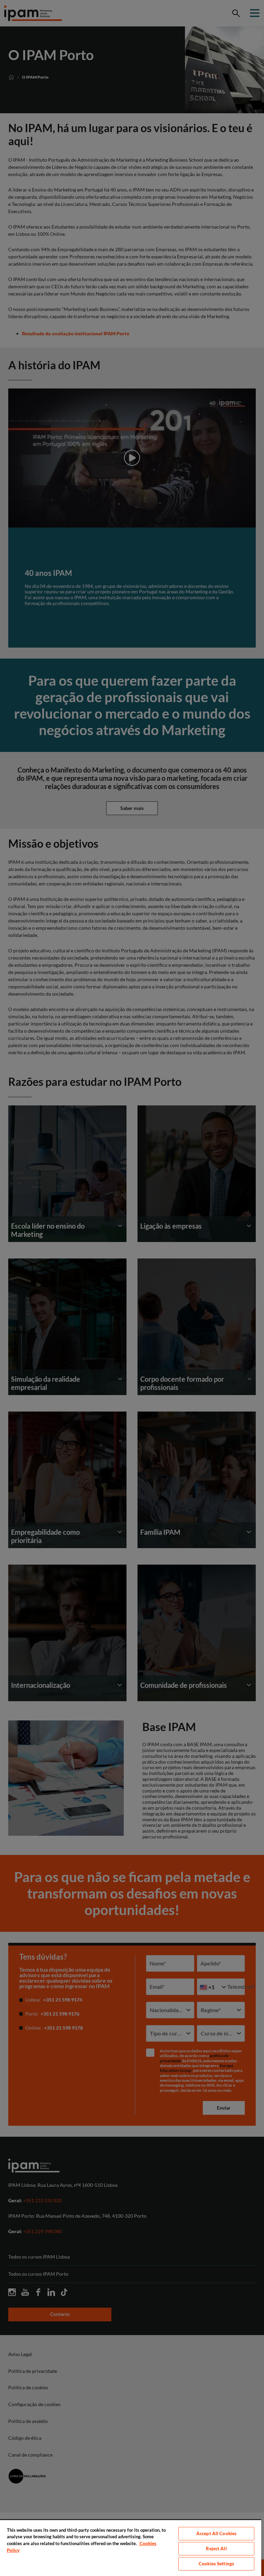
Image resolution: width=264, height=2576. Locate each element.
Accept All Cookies (216, 2533)
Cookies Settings (216, 2564)
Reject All (216, 2549)
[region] (131, 2548)
